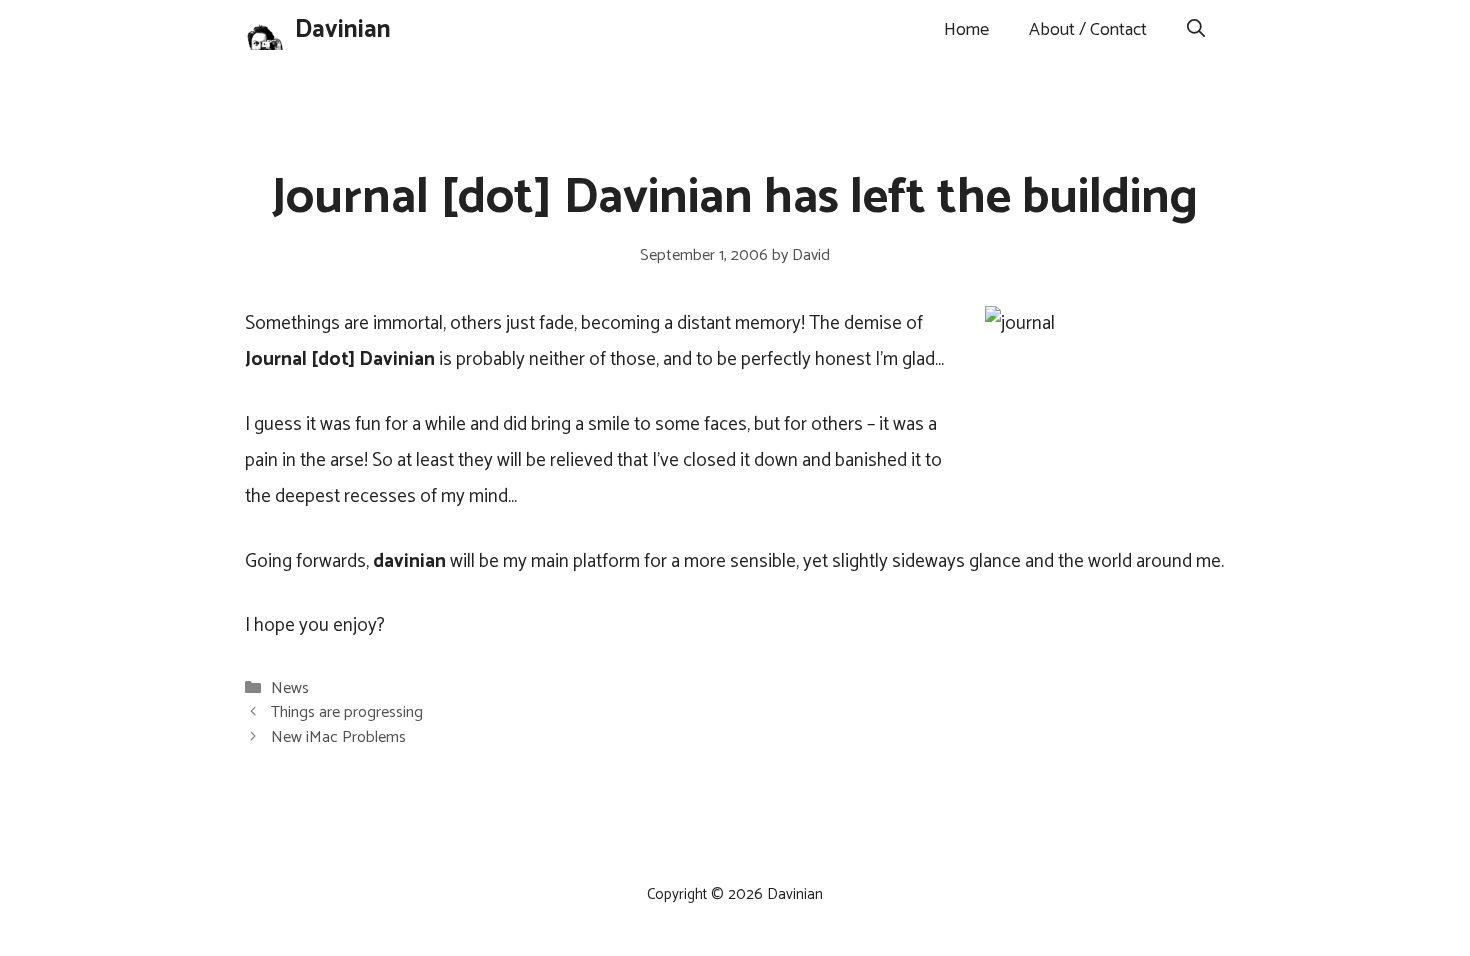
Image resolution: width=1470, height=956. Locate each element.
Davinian (343, 30)
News (290, 688)
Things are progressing (347, 712)
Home (966, 30)
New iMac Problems (338, 737)
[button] (1196, 30)
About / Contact (1088, 30)
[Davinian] (265, 30)
